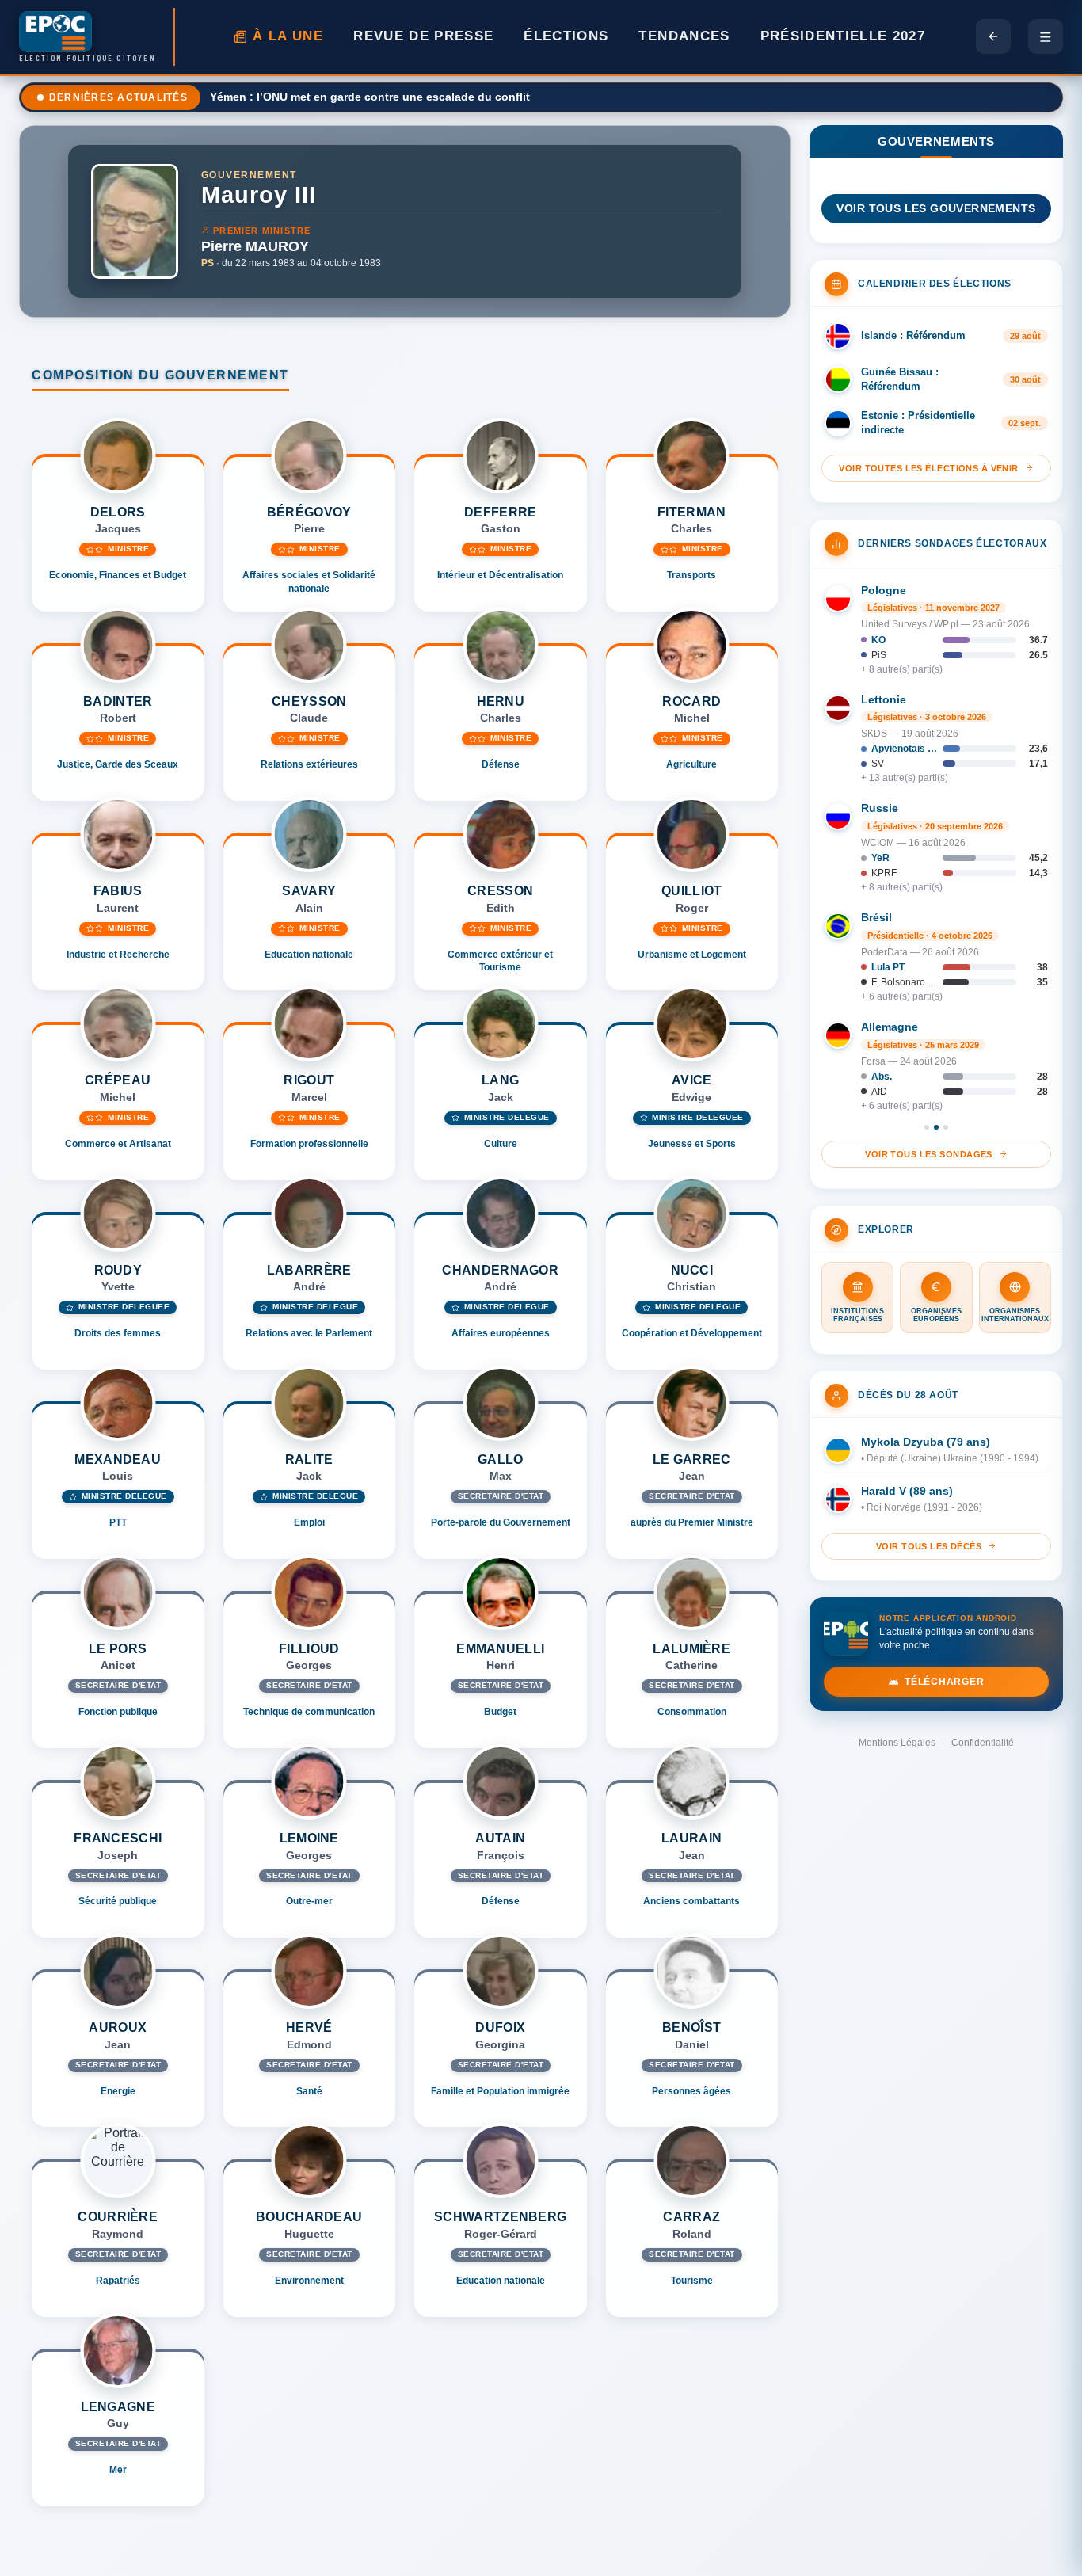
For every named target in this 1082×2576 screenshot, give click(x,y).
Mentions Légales (897, 1743)
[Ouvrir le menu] (1046, 36)
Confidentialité (983, 1743)
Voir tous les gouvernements (936, 209)
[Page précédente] (993, 36)
